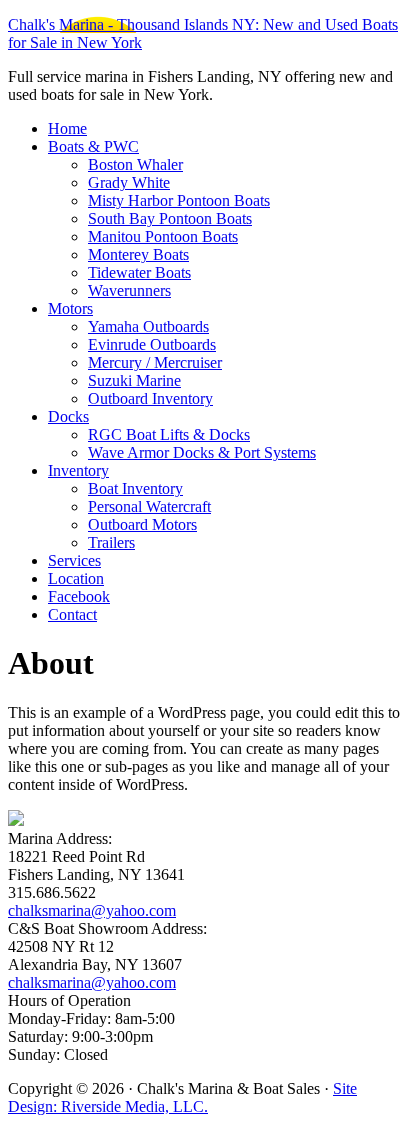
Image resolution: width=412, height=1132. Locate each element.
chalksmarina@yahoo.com (92, 910)
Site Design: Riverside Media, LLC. (182, 1097)
